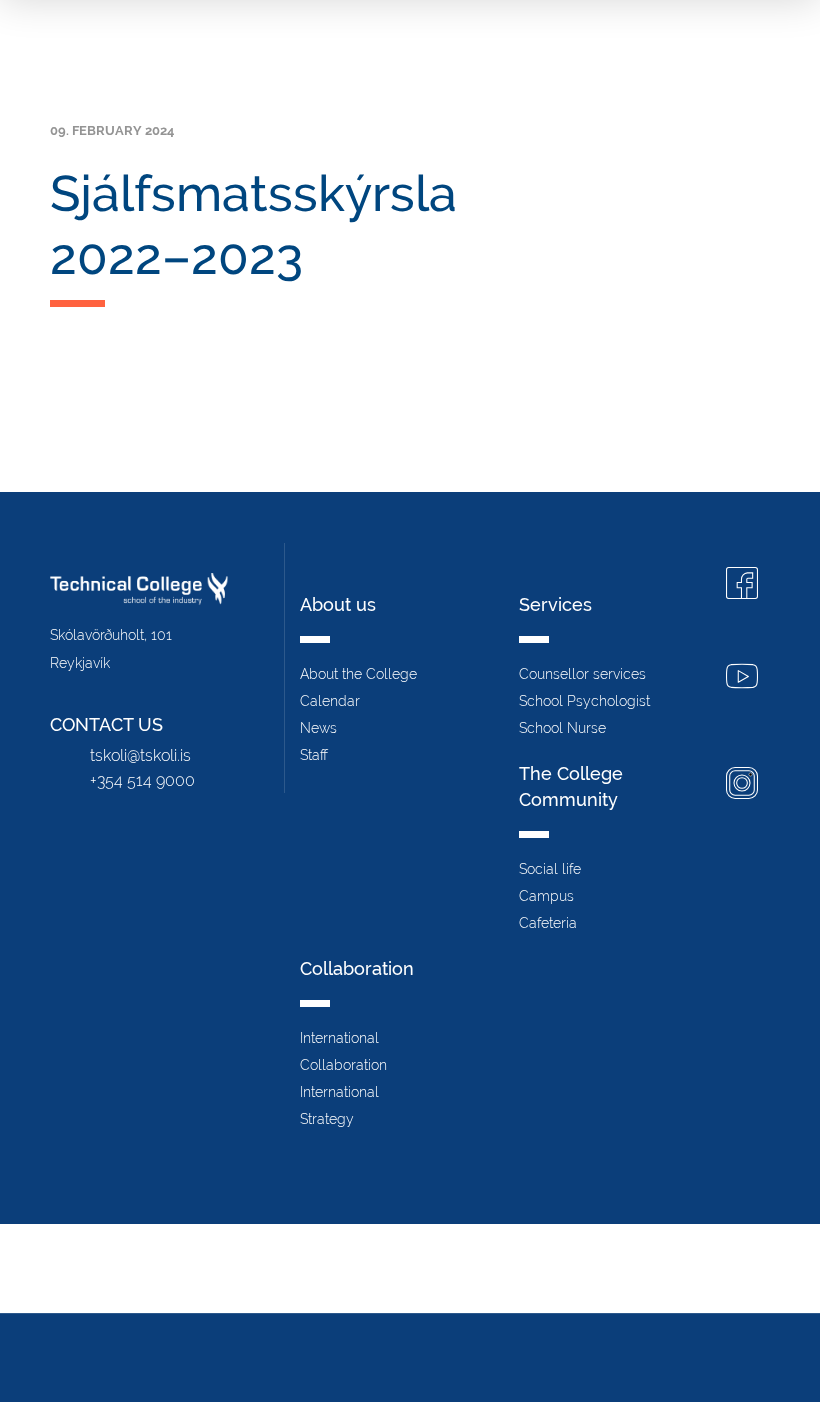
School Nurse (562, 728)
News (318, 728)
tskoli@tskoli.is (140, 755)
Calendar (330, 701)
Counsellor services (582, 674)
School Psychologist (584, 701)
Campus (546, 896)
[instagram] (742, 785)
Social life (550, 869)
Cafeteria (548, 923)
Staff (314, 755)
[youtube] (742, 678)
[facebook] (742, 585)
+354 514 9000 (142, 780)
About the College (358, 674)
